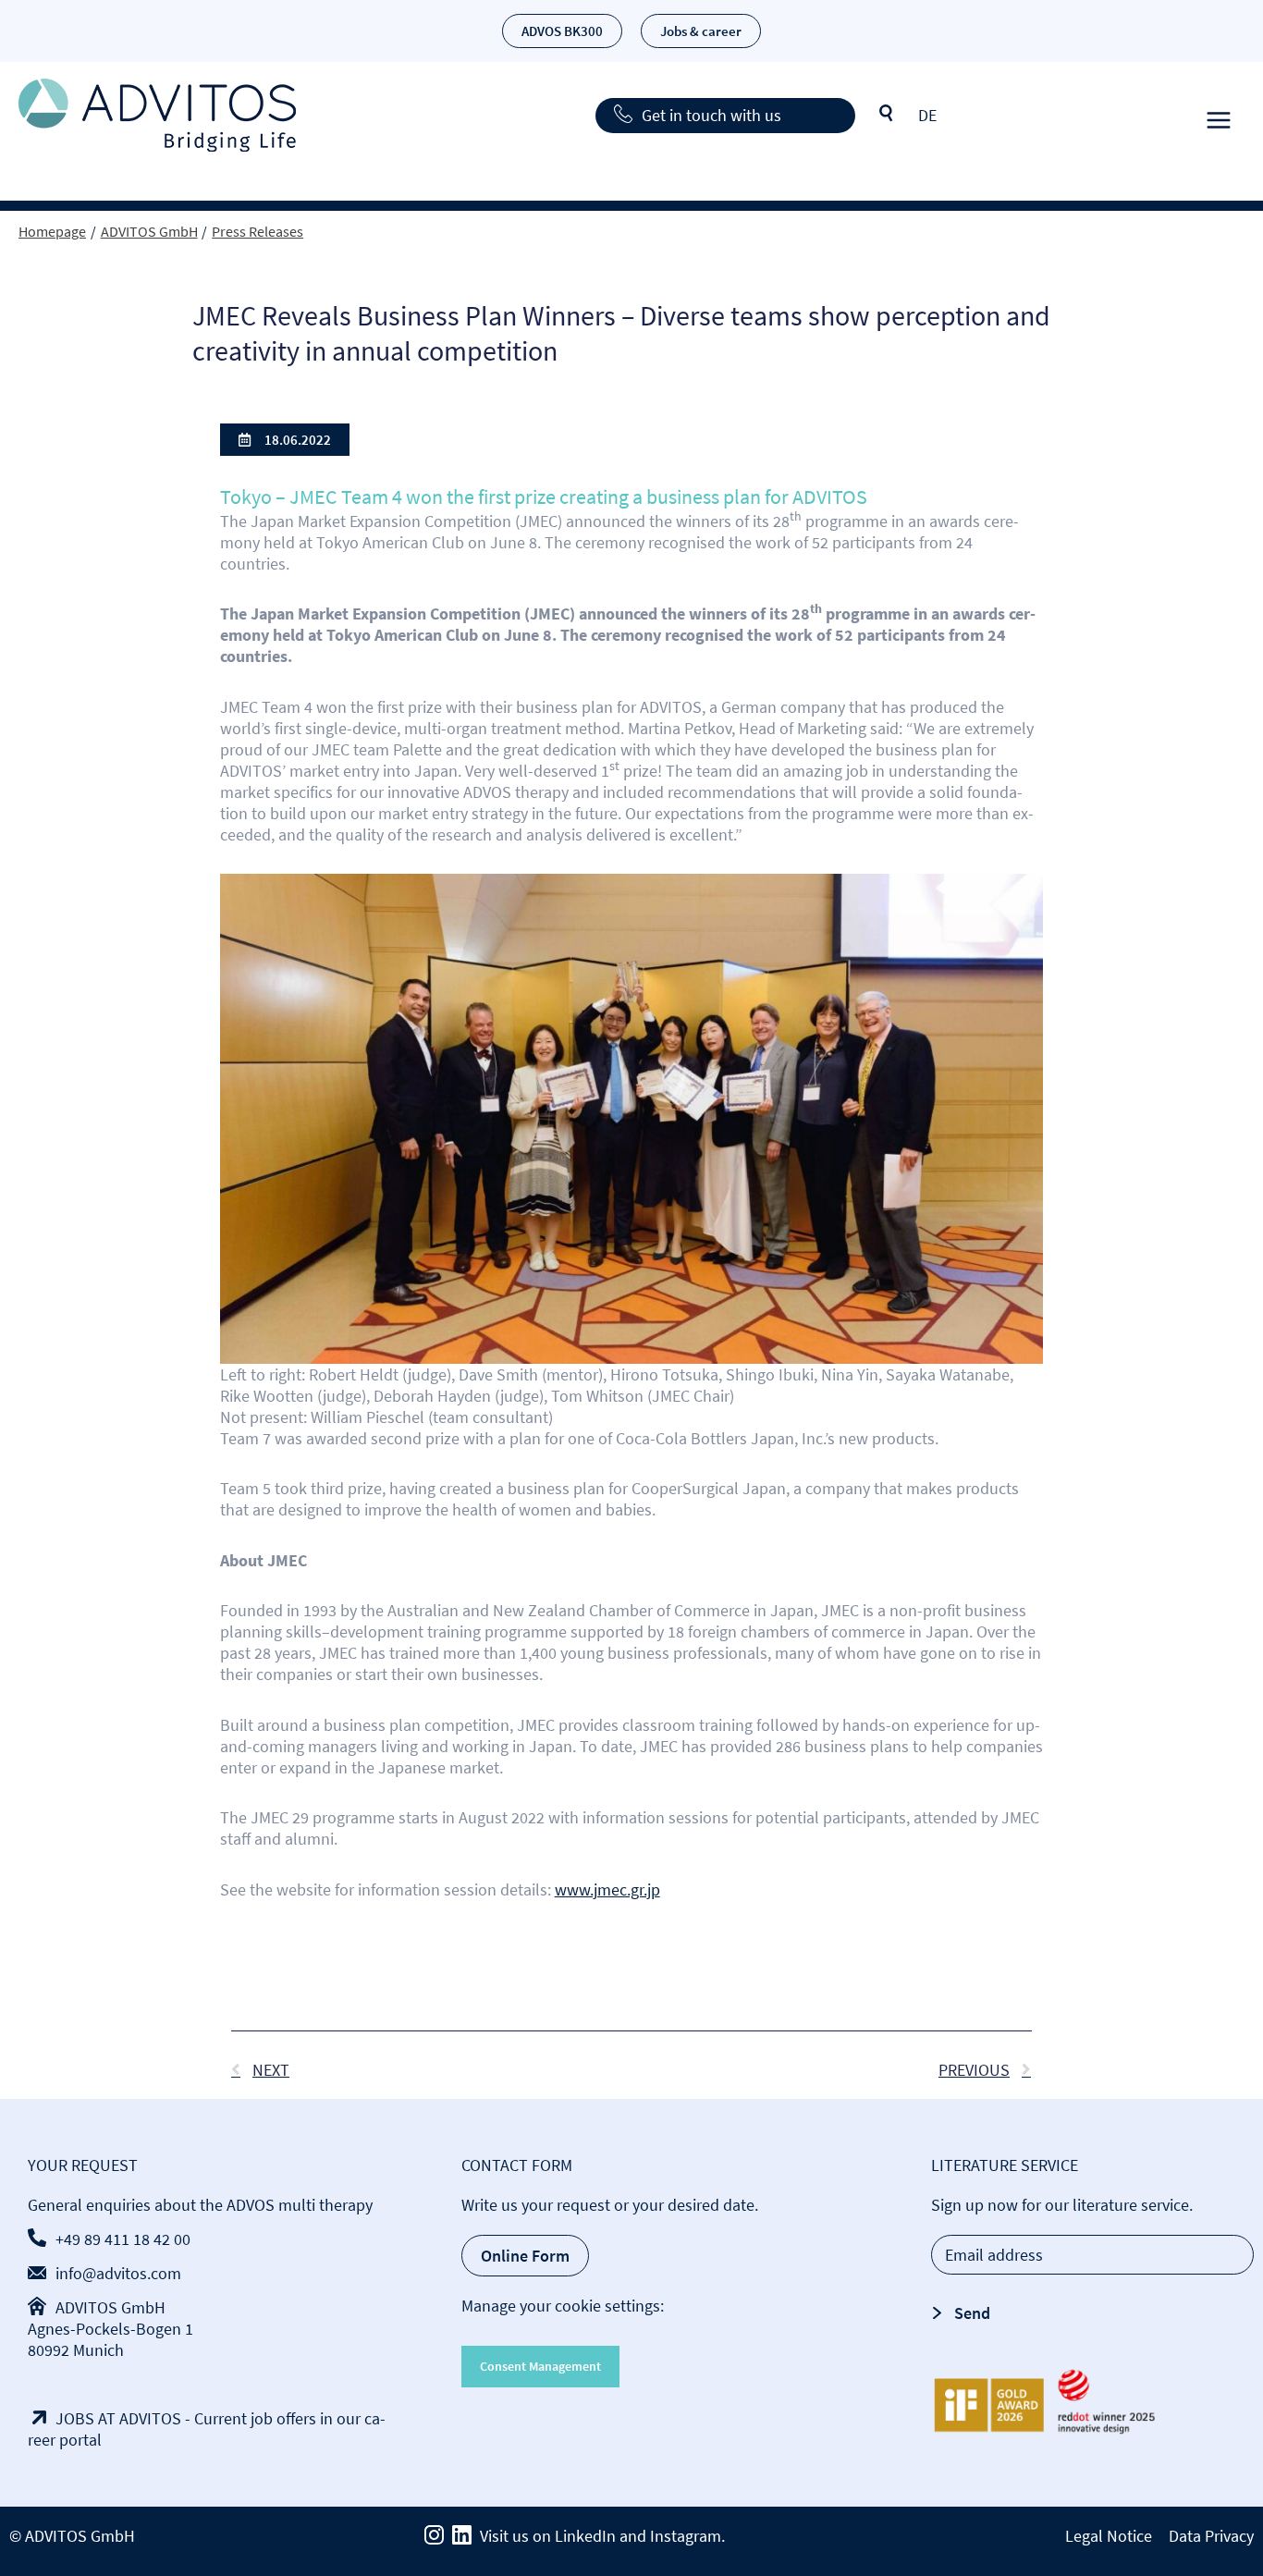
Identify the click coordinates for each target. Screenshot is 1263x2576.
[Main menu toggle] (1218, 115)
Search (887, 114)
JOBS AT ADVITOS (118, 2418)
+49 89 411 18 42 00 (123, 2239)
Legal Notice (1109, 2536)
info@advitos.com (118, 2273)
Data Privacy (1211, 2536)
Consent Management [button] (540, 2366)
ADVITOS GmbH (110, 2307)
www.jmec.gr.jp (607, 1889)
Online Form (525, 2256)
